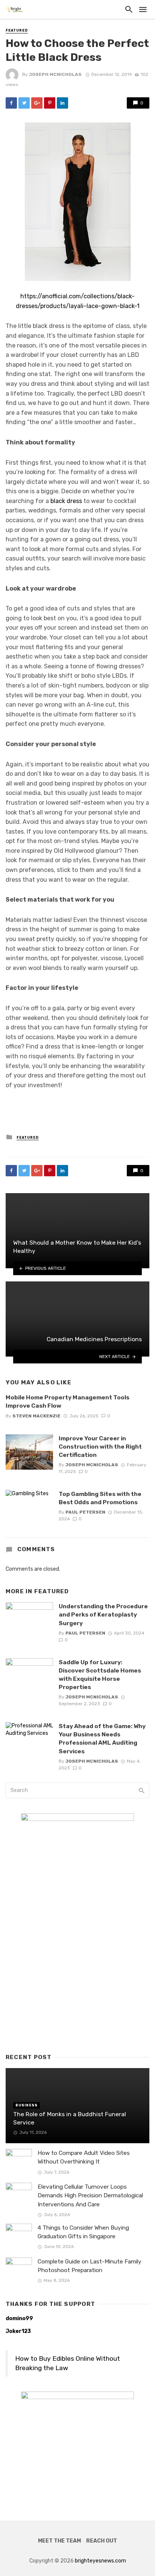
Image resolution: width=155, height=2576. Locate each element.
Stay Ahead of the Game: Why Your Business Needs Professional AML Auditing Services (102, 1738)
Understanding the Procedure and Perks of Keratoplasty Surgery (103, 1614)
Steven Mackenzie (36, 1416)
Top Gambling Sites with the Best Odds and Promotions (100, 1498)
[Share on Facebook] (11, 103)
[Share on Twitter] (24, 103)
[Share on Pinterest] (50, 103)
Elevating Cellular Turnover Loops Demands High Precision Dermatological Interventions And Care (90, 2195)
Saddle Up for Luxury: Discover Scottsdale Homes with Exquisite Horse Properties (100, 1675)
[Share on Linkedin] (62, 103)
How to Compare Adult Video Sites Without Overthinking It (84, 2157)
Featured (17, 30)
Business (27, 2105)
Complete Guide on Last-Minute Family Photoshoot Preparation (90, 2266)
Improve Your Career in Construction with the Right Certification (100, 1447)
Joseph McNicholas (55, 74)
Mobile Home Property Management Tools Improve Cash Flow (68, 1401)
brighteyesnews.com (100, 2561)
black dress (66, 501)
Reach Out (102, 2541)
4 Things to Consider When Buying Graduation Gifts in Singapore (83, 2232)
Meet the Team (59, 2541)
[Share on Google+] (37, 103)
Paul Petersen (85, 1512)
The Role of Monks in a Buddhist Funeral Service (70, 2118)
